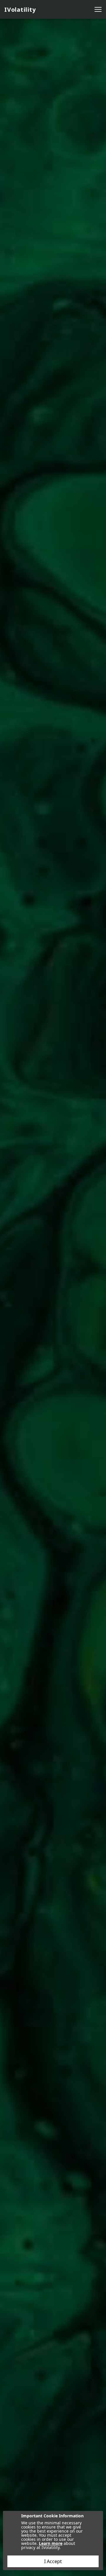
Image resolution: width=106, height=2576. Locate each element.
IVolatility (20, 10)
